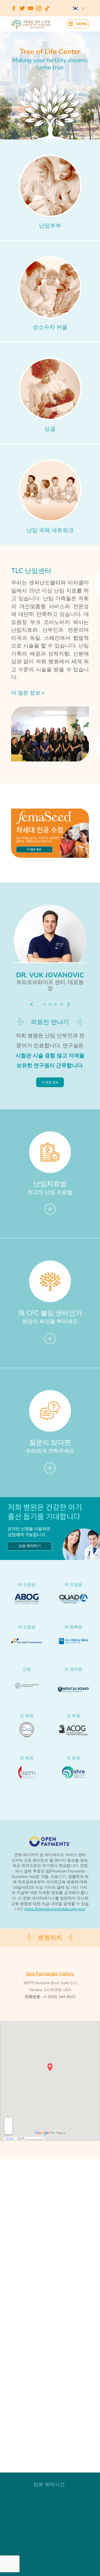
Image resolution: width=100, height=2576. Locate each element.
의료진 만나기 (50, 1022)
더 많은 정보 (50, 1082)
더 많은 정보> (28, 693)
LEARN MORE (34, 849)
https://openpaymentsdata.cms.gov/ (55, 1909)
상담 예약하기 (30, 1546)
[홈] (31, 24)
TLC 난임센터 (31, 571)
